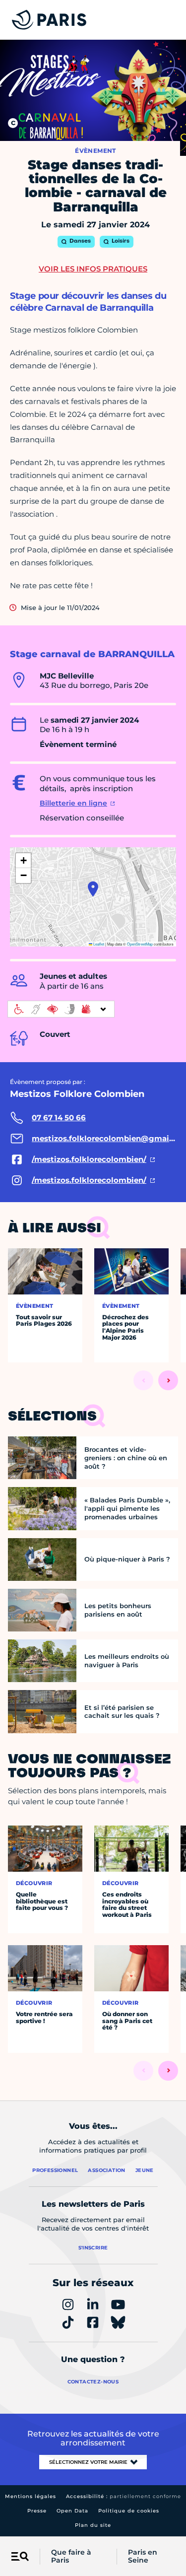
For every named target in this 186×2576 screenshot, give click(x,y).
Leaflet (98, 944)
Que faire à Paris (71, 2557)
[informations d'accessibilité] (61, 1009)
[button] (93, 889)
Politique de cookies (129, 2511)
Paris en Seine (143, 2557)
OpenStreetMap (140, 944)
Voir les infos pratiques (93, 269)
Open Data (72, 2511)
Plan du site (93, 2525)
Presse (37, 2511)
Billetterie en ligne (73, 803)
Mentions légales (31, 2496)
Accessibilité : (124, 2496)
